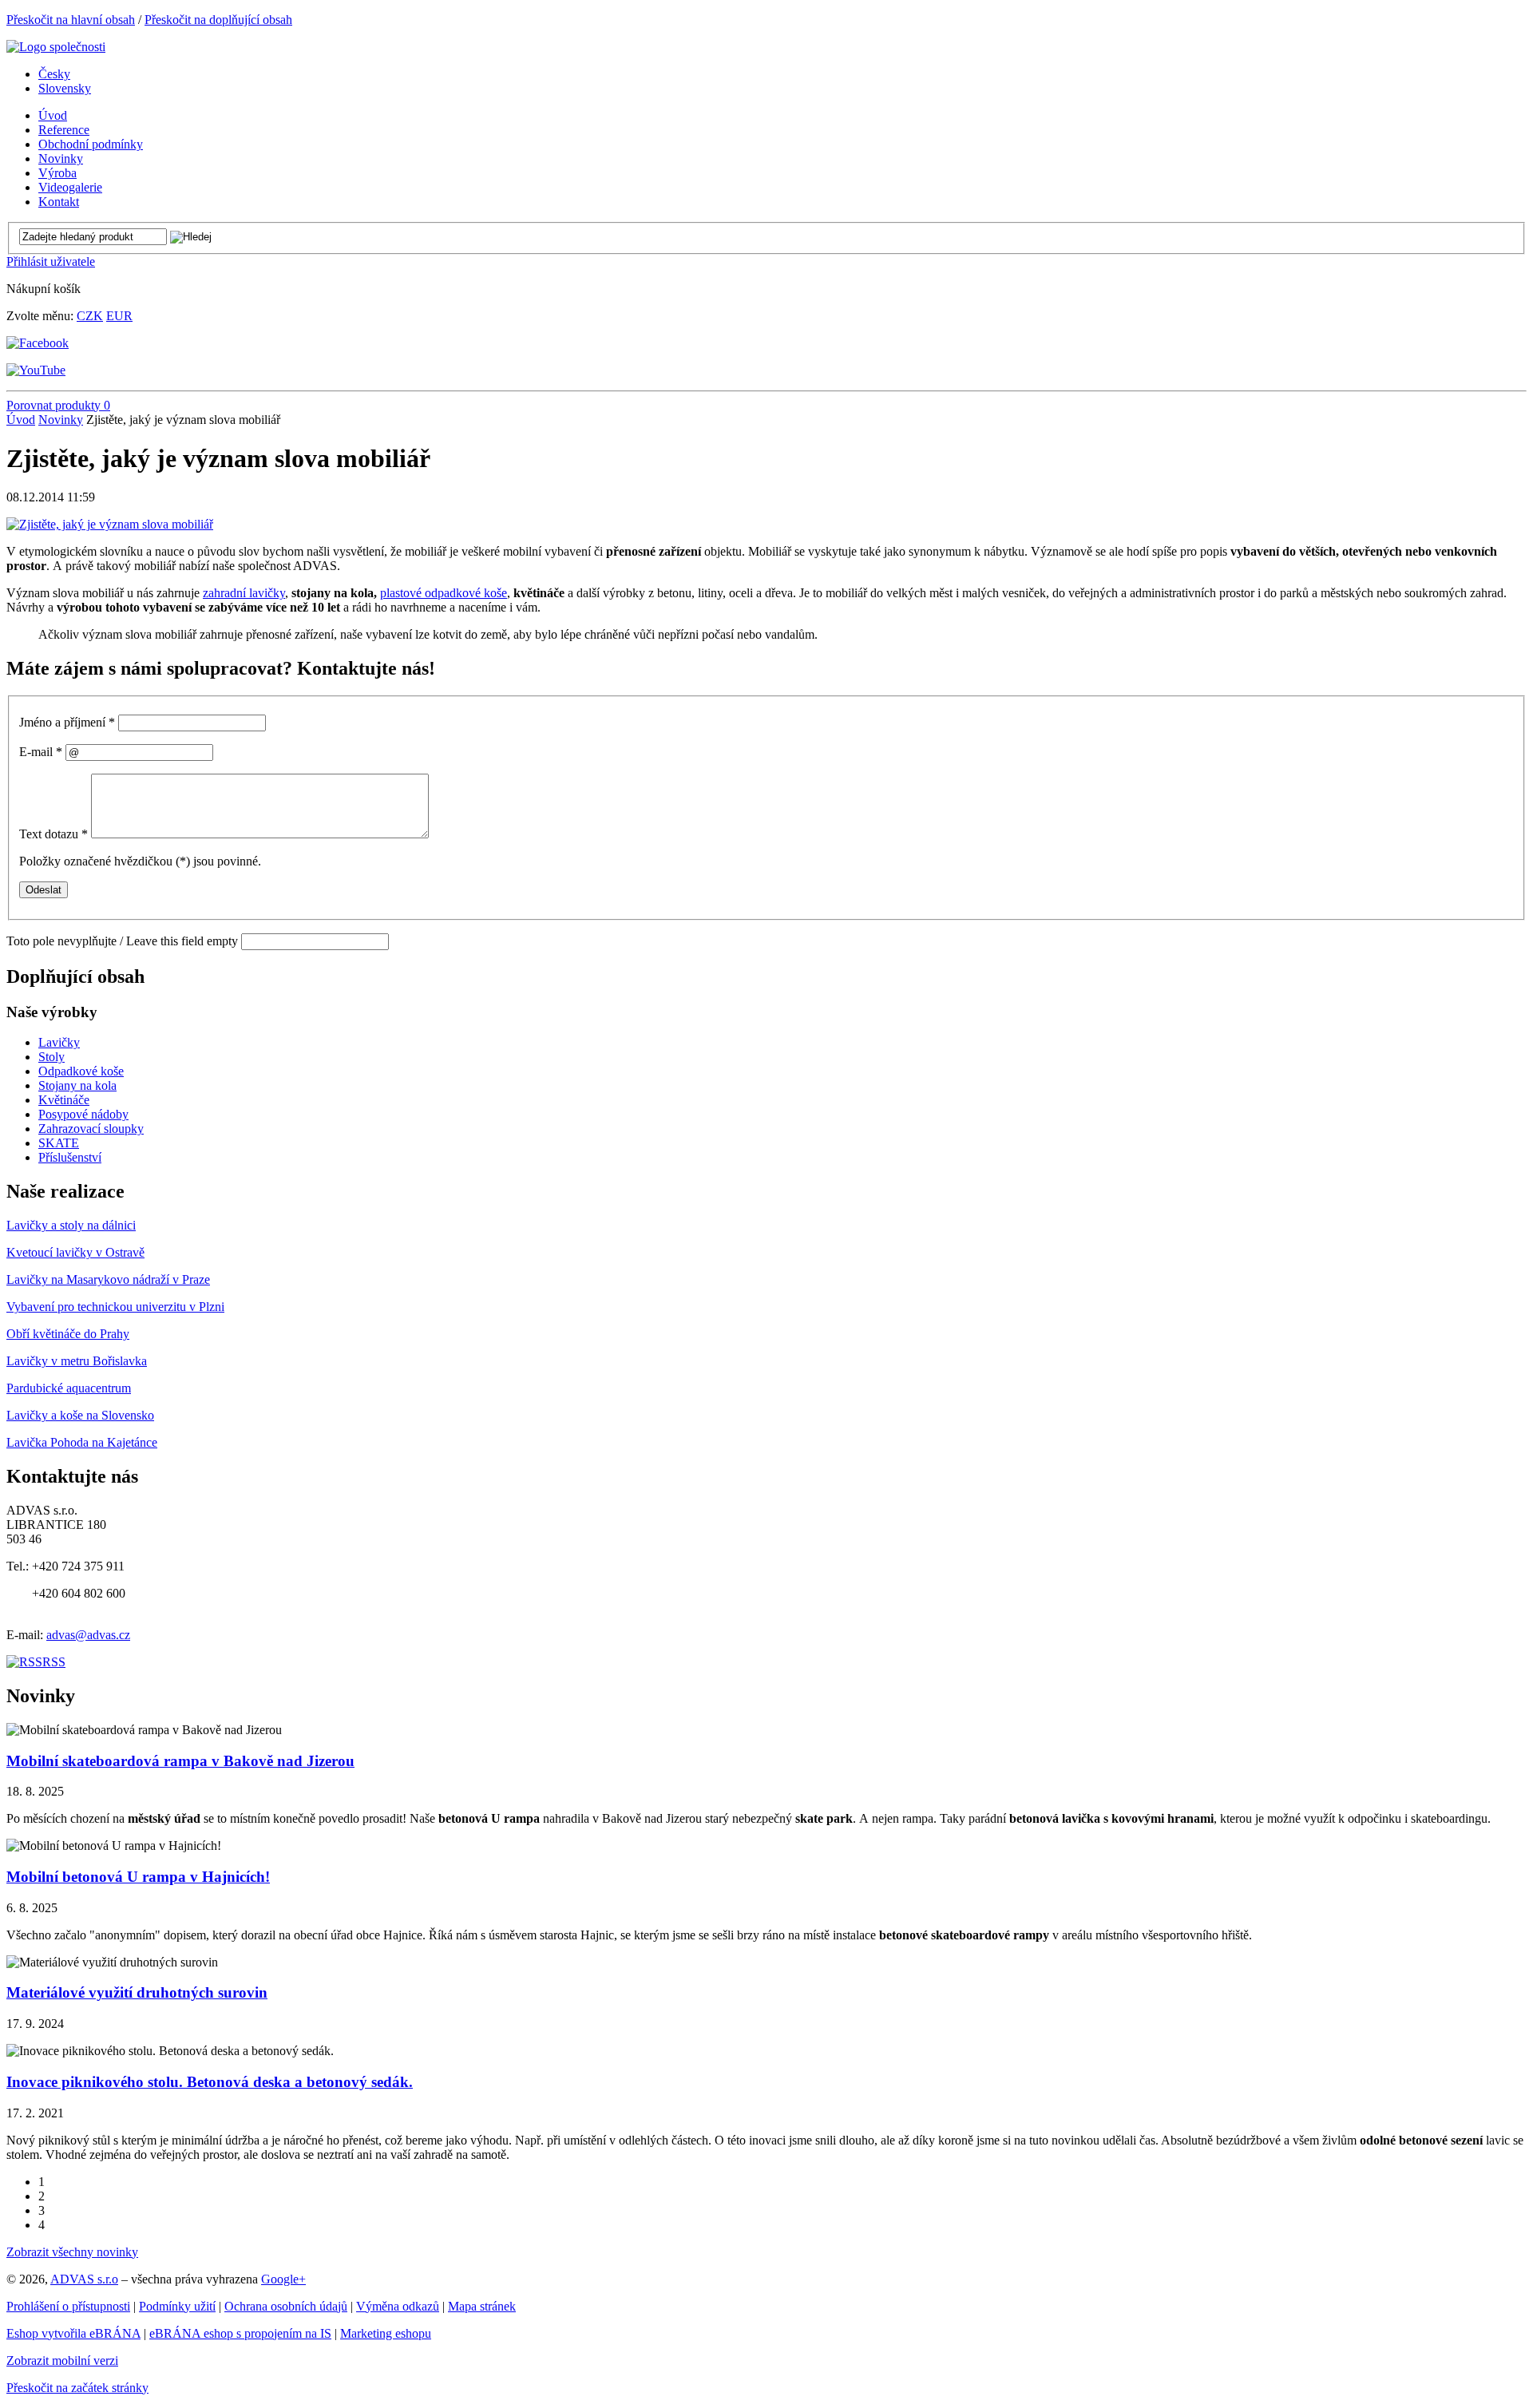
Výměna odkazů (398, 2306)
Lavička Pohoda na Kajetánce (82, 1442)
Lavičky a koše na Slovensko (80, 1415)
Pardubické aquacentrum (69, 1388)
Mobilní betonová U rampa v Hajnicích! (138, 1877)
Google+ (283, 2279)
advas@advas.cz (88, 1635)
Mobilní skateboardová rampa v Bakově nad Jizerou (180, 1761)
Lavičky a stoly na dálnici (71, 1225)
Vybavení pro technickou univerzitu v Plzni (115, 1307)
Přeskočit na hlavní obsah (71, 20)
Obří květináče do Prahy (68, 1334)
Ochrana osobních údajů (286, 2306)
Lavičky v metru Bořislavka (77, 1361)
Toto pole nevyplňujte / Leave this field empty (122, 941)
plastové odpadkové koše (444, 593)
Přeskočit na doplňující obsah (218, 20)
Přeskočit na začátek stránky (77, 2388)
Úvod (21, 420)
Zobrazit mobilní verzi (62, 2360)
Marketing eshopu (386, 2333)
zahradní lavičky (244, 593)
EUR (119, 316)
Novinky (61, 420)
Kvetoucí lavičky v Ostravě (75, 1252)
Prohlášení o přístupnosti (68, 2306)
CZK (90, 316)
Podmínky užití (177, 2306)
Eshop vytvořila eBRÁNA (73, 2333)
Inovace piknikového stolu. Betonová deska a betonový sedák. (210, 2082)
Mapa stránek (482, 2306)
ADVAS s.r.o (84, 2279)
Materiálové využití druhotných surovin (137, 1992)
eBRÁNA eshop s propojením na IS (240, 2333)
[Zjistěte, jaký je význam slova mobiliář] (110, 524)
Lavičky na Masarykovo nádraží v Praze (108, 1279)
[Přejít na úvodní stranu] (56, 47)
